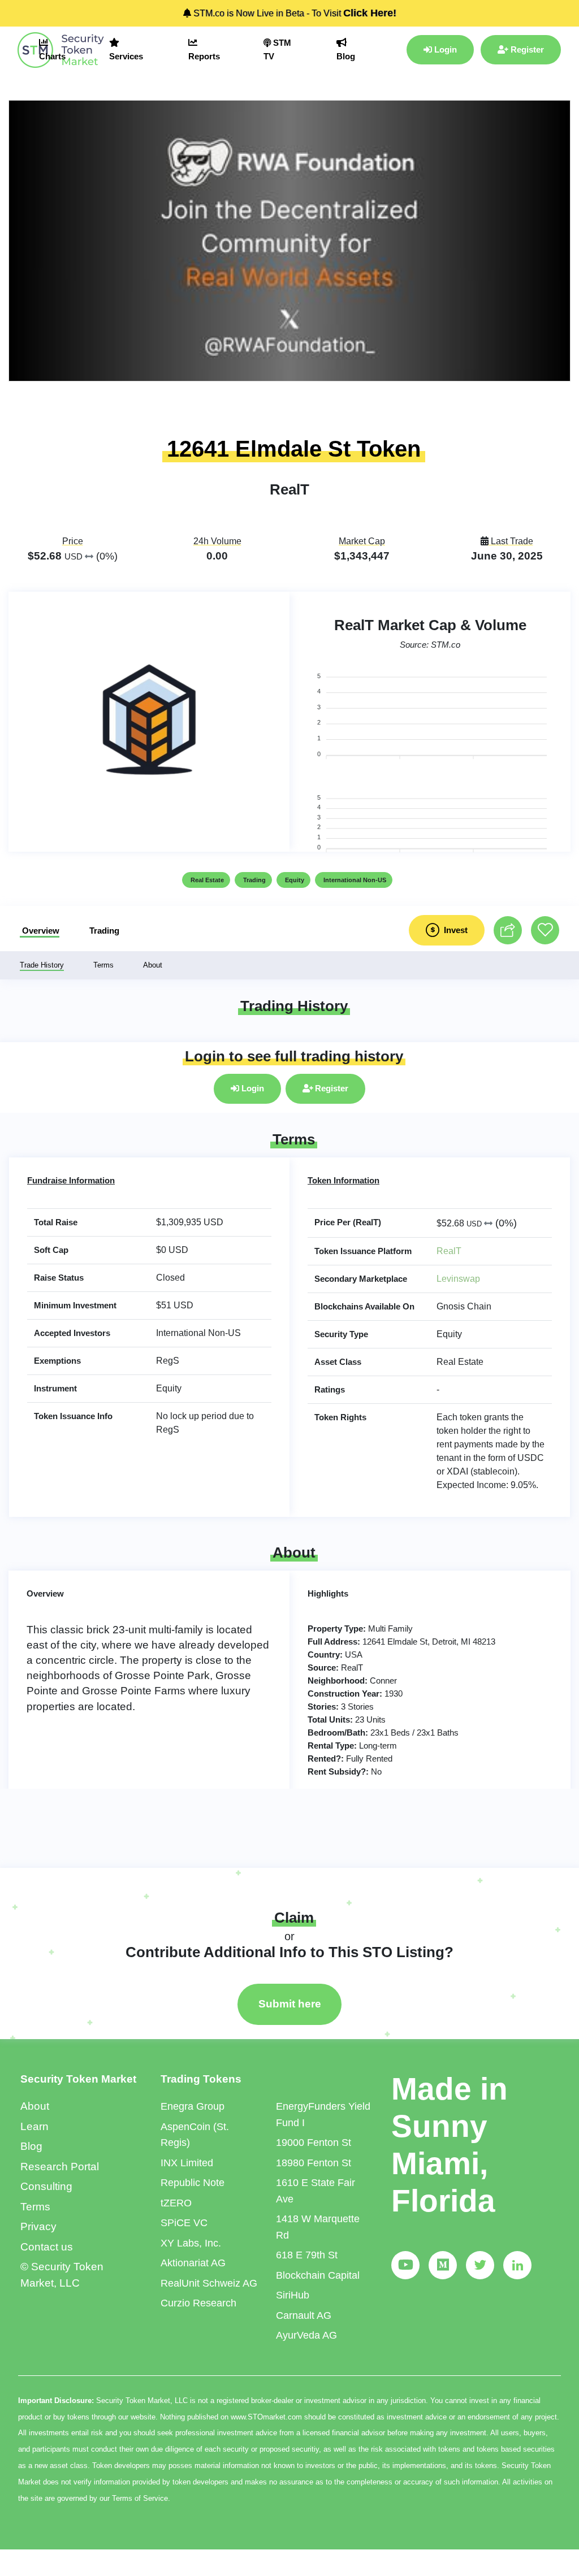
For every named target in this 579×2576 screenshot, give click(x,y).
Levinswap (458, 1279)
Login (444, 49)
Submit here (290, 2004)
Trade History (42, 965)
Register (526, 49)
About (153, 965)
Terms (103, 965)
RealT (449, 1251)
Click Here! (370, 13)
